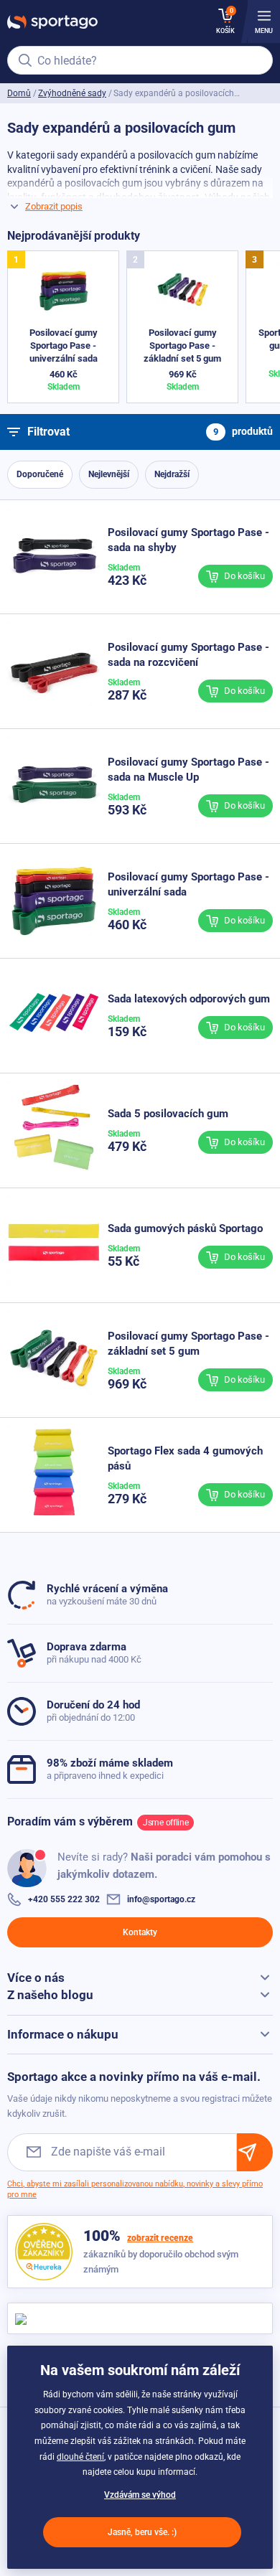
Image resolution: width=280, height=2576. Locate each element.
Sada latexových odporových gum (189, 999)
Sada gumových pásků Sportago (185, 1228)
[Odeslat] (255, 2152)
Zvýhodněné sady (72, 93)
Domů (19, 93)
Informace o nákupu (63, 2034)
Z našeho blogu (50, 1995)
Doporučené (40, 474)
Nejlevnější (109, 474)
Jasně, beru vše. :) (142, 2532)
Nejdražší (172, 474)
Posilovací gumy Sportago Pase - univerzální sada (64, 345)
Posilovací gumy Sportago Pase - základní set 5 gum (182, 345)
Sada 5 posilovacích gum (168, 1114)
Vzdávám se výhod (140, 2495)
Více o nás (36, 1978)
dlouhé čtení (80, 2457)
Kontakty (140, 1932)
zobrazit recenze (160, 2238)
